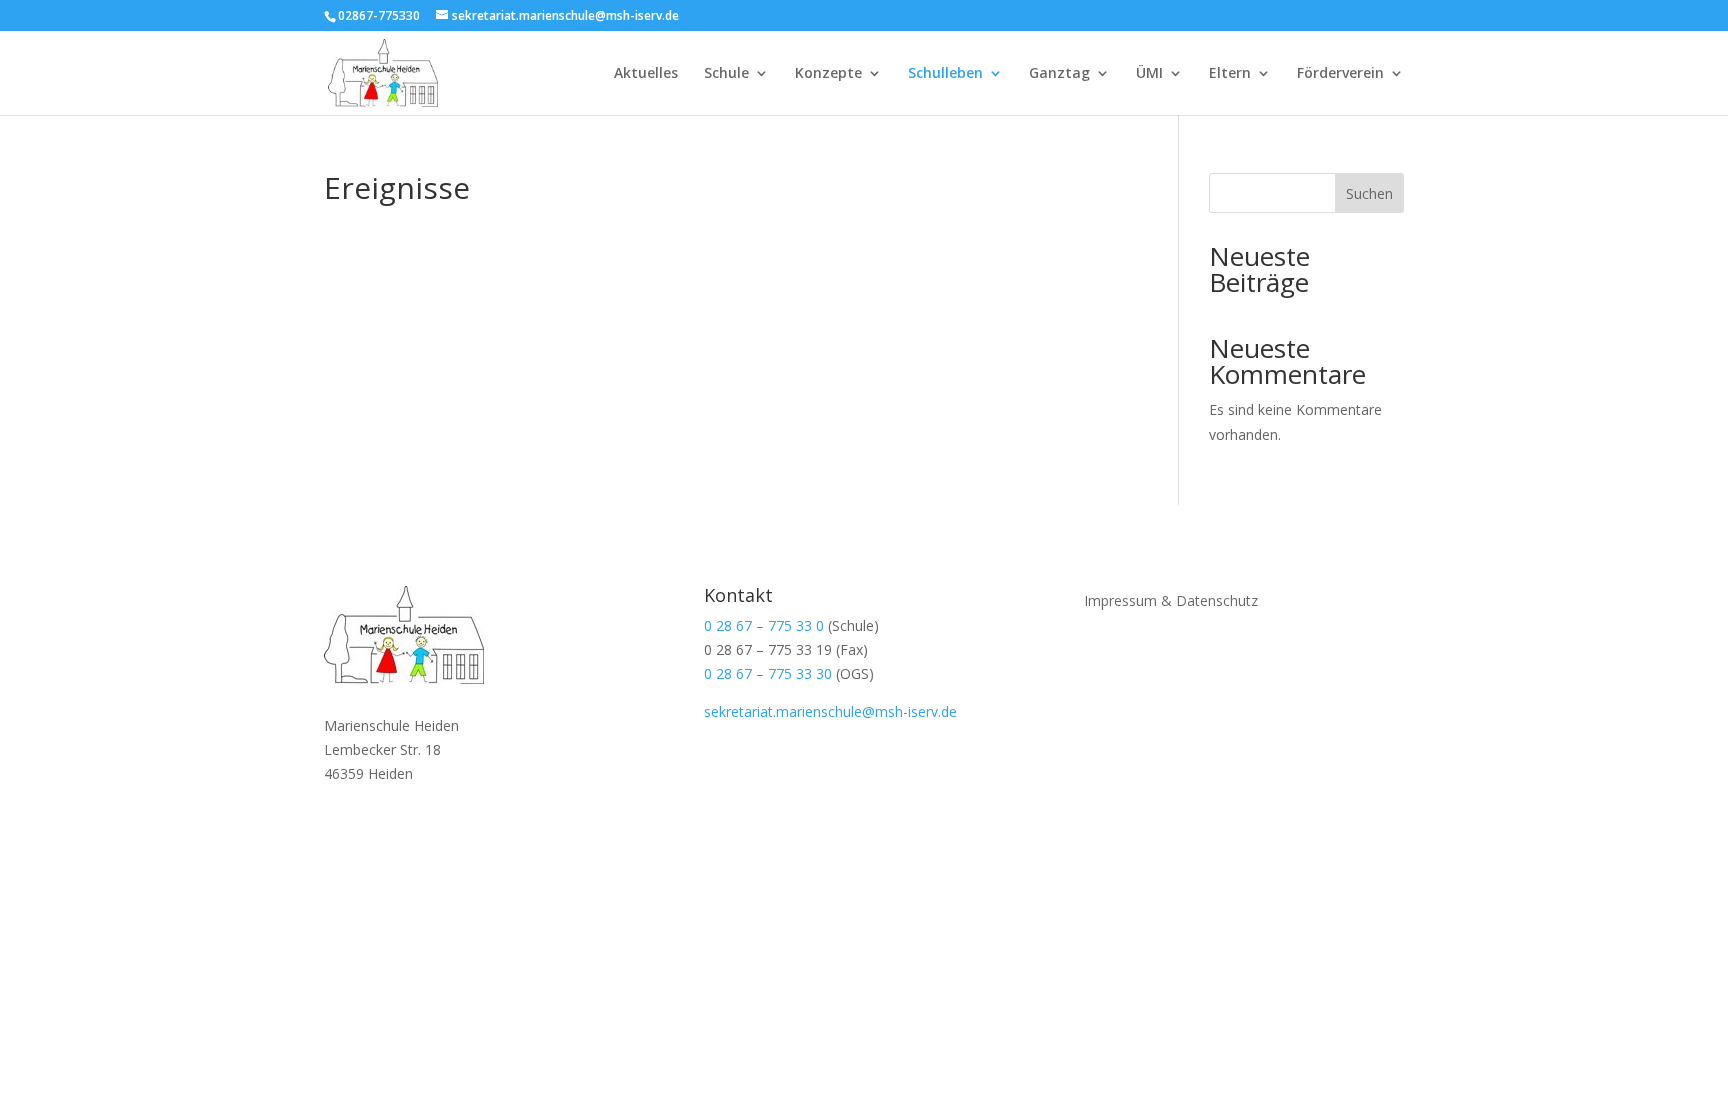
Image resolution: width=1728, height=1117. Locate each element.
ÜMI (1149, 74)
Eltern (1230, 74)
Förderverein (1340, 74)
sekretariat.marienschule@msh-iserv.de (830, 711)
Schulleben (945, 74)
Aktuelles (646, 74)
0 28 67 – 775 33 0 (764, 625)
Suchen (1369, 193)
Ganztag (1059, 74)
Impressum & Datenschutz (1171, 599)
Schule (726, 74)
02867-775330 (379, 15)
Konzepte (828, 74)
